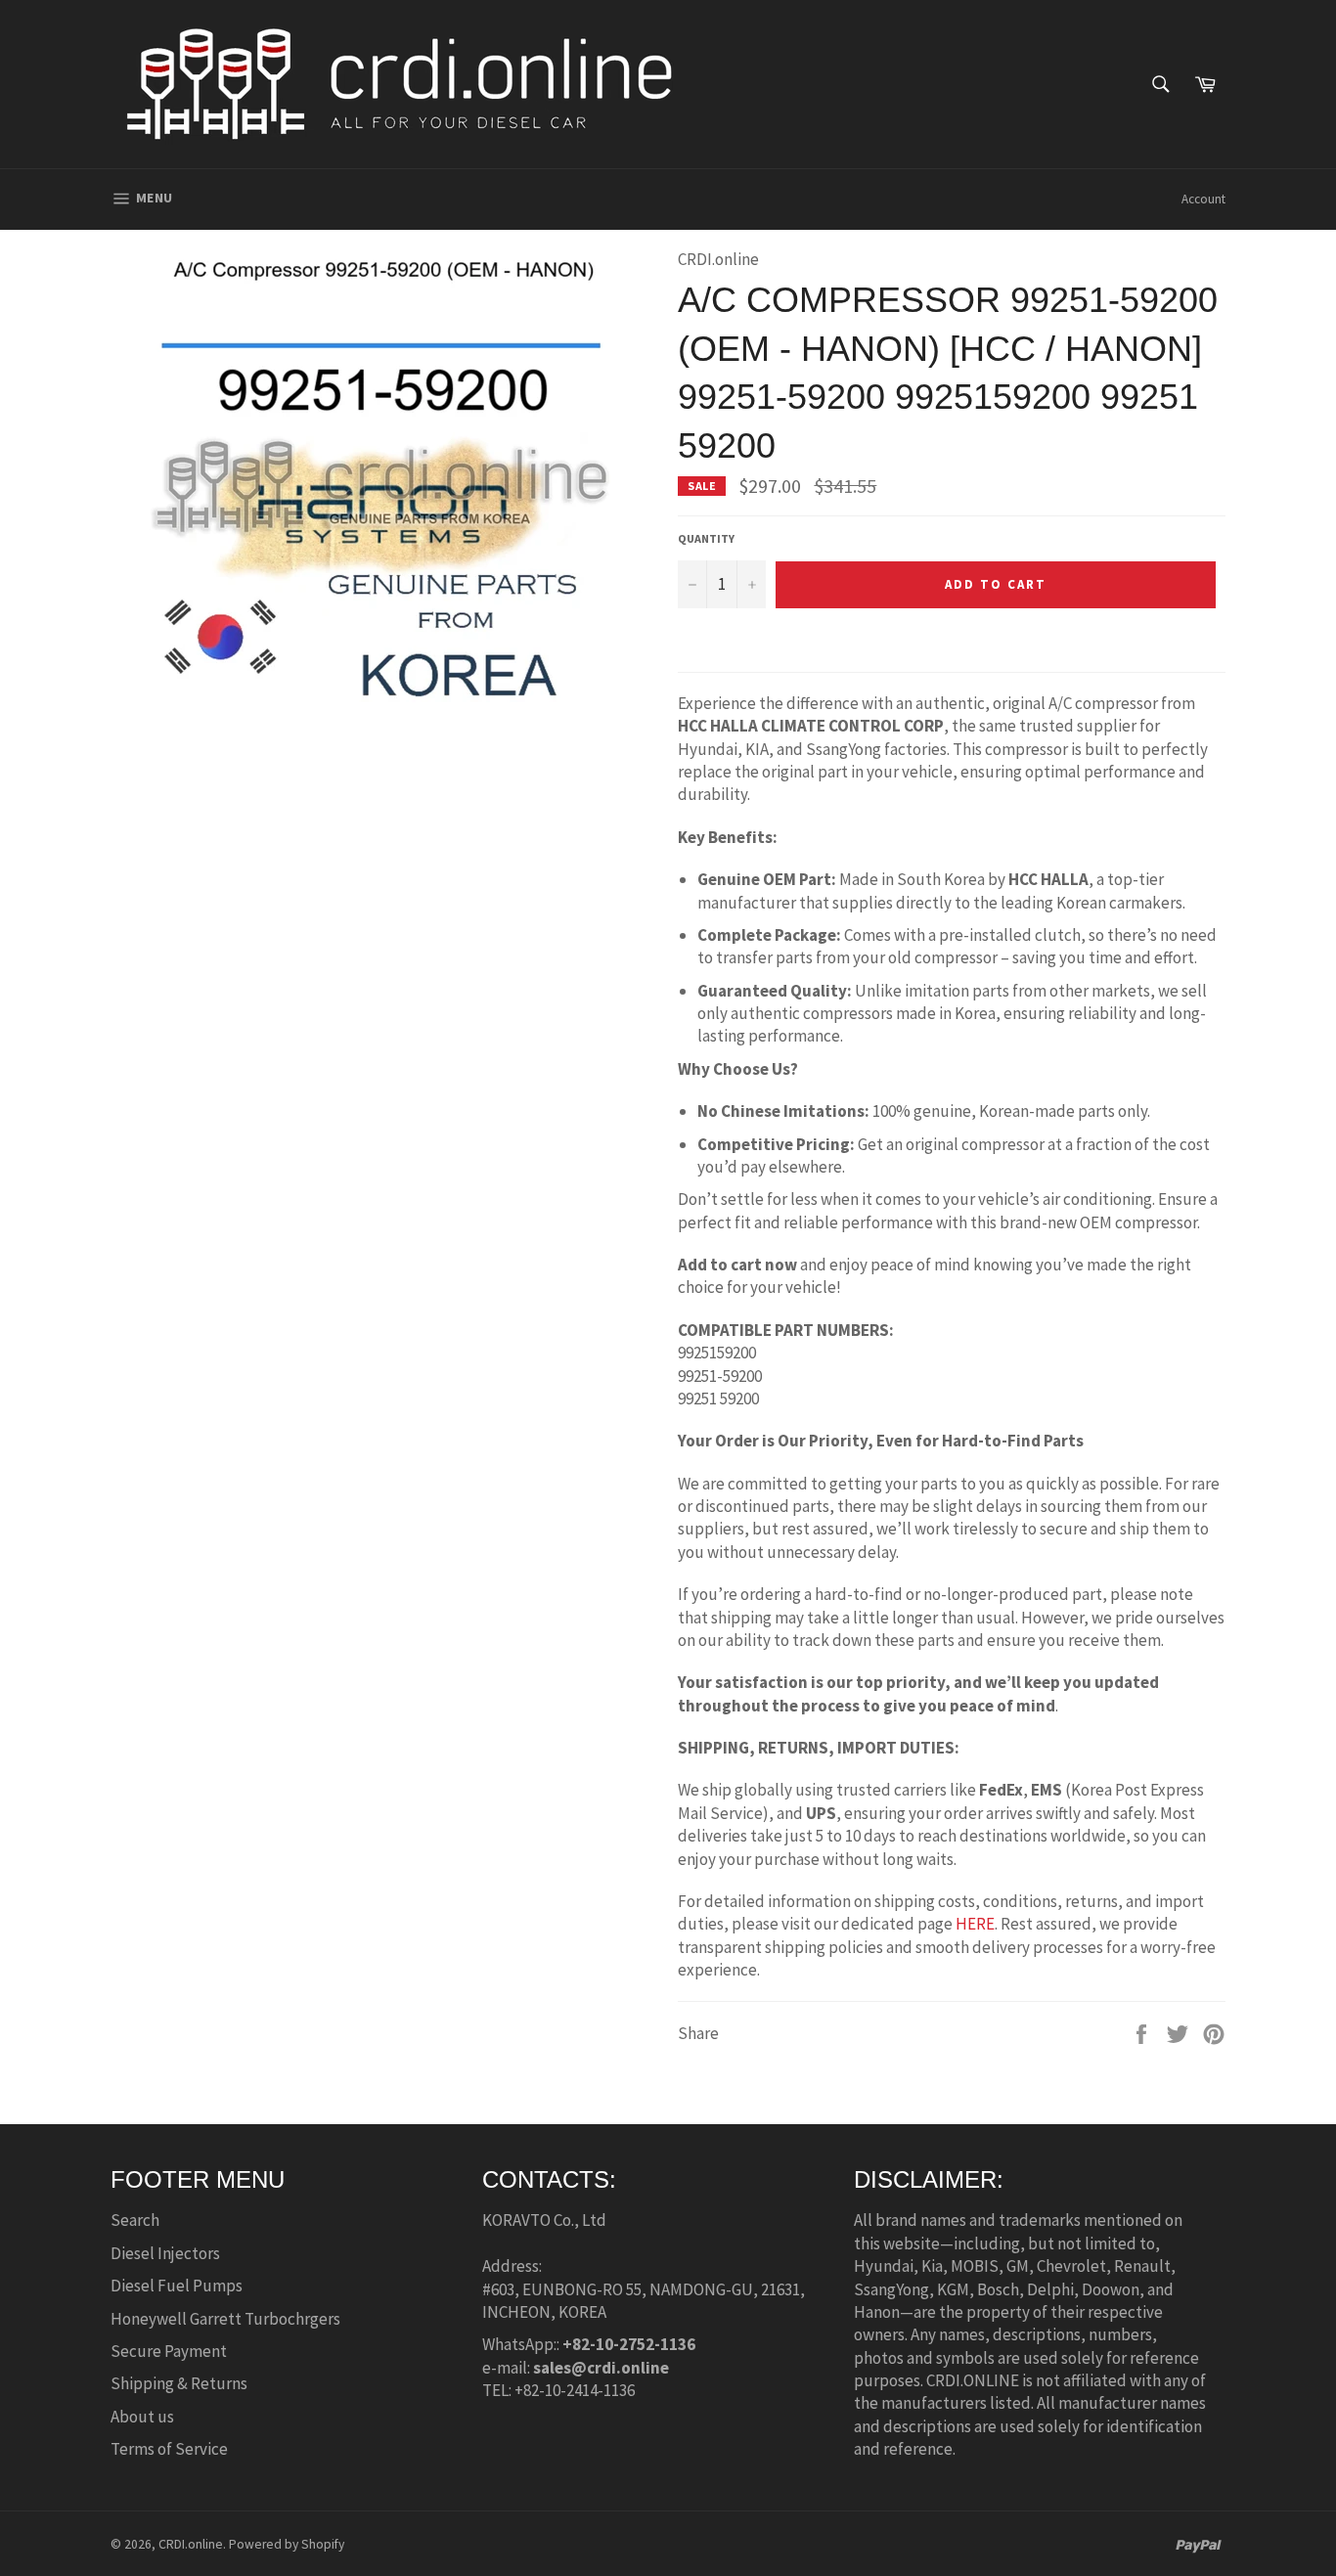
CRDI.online (191, 2544)
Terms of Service (169, 2449)
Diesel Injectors (165, 2253)
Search (135, 2220)
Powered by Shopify (287, 2544)
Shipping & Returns (179, 2383)
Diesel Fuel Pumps (177, 2286)
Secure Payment (169, 2351)
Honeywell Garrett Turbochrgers (225, 2319)
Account (1203, 199)
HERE (975, 1924)
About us (142, 2417)
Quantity (706, 538)
